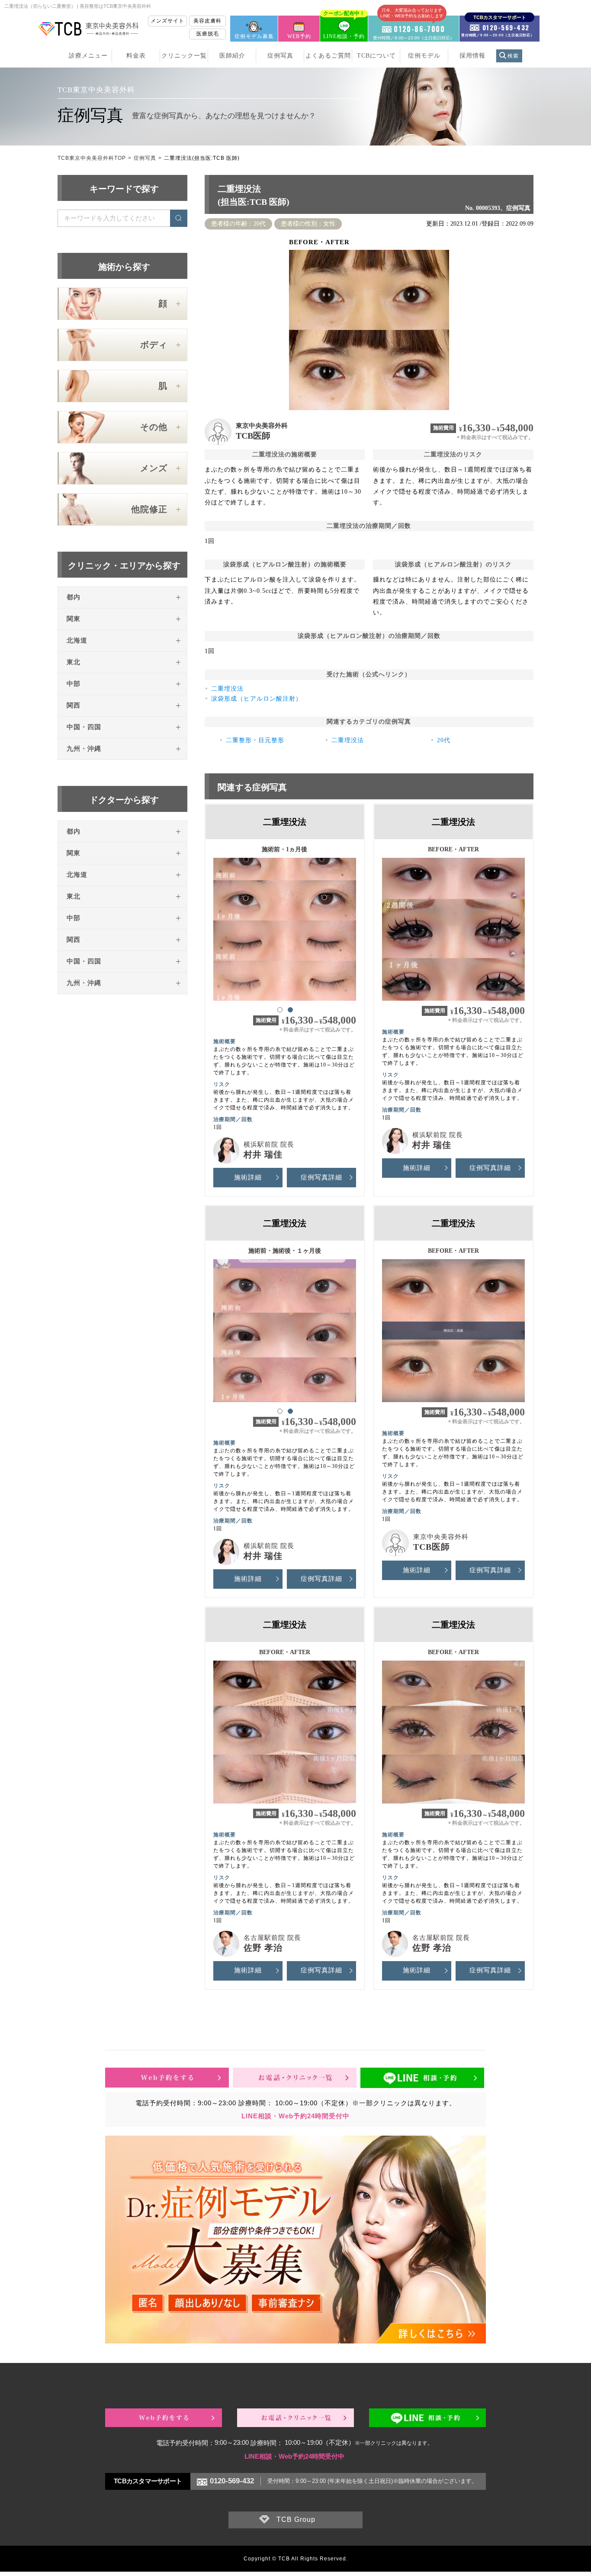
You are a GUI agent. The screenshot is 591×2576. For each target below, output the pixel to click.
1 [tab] (279, 1009)
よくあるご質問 (328, 56)
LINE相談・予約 (344, 27)
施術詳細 (248, 1177)
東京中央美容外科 (262, 426)
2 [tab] (290, 1009)
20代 (444, 740)
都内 (74, 597)
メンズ (154, 468)
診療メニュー (88, 56)
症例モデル (424, 56)
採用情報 (472, 56)
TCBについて (376, 56)
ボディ (154, 345)
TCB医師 (253, 436)
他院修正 (149, 509)
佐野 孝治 (263, 1948)
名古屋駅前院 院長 (272, 1938)
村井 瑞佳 (263, 1154)
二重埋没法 (227, 689)
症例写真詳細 (321, 1177)
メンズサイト (167, 21)
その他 (154, 427)
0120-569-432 (232, 2481)
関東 (74, 619)
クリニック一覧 (184, 56)
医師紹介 (232, 56)
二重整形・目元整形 (255, 740)
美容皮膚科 (207, 21)
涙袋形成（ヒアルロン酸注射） (257, 699)
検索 (513, 56)
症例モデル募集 (254, 36)
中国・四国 (84, 727)
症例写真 (280, 56)
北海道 (77, 640)
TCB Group (296, 2519)
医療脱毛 (208, 34)
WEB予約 (299, 36)
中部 (74, 684)
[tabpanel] (285, 925)
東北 (74, 662)
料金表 (136, 56)
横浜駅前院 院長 (269, 1144)
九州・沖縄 (84, 749)
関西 (74, 705)
